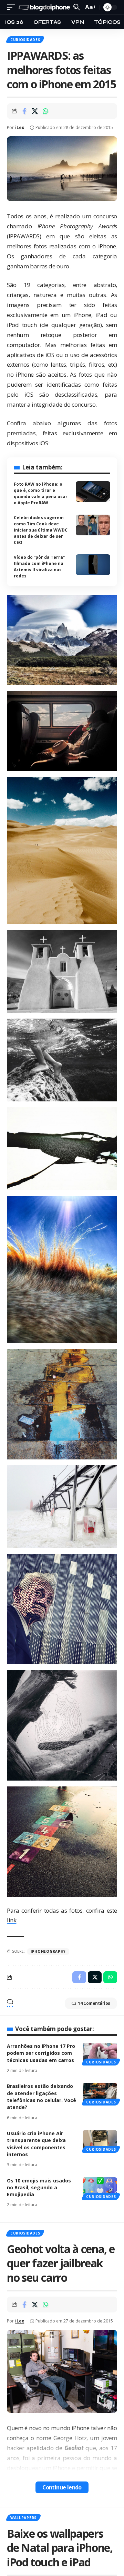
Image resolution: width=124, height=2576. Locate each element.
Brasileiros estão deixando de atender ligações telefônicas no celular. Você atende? (42, 2097)
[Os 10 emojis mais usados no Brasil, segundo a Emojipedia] (100, 2188)
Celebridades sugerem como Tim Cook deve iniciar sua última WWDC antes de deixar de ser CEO (41, 530)
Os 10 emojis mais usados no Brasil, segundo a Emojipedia (39, 2188)
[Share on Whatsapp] (45, 111)
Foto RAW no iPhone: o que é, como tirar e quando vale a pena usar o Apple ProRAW (41, 493)
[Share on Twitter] (35, 111)
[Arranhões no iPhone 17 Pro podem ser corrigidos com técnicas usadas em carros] (100, 2053)
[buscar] (77, 7)
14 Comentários (94, 2003)
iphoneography (48, 1951)
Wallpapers (23, 2518)
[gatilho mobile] (13, 7)
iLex (20, 127)
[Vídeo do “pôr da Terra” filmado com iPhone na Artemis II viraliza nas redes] (93, 565)
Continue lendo (62, 2487)
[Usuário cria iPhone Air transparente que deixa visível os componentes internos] (100, 2140)
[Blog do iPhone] (45, 7)
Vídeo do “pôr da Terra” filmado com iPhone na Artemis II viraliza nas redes (39, 567)
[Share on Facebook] (24, 111)
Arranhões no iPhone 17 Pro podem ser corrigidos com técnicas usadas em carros (41, 2053)
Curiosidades (25, 40)
